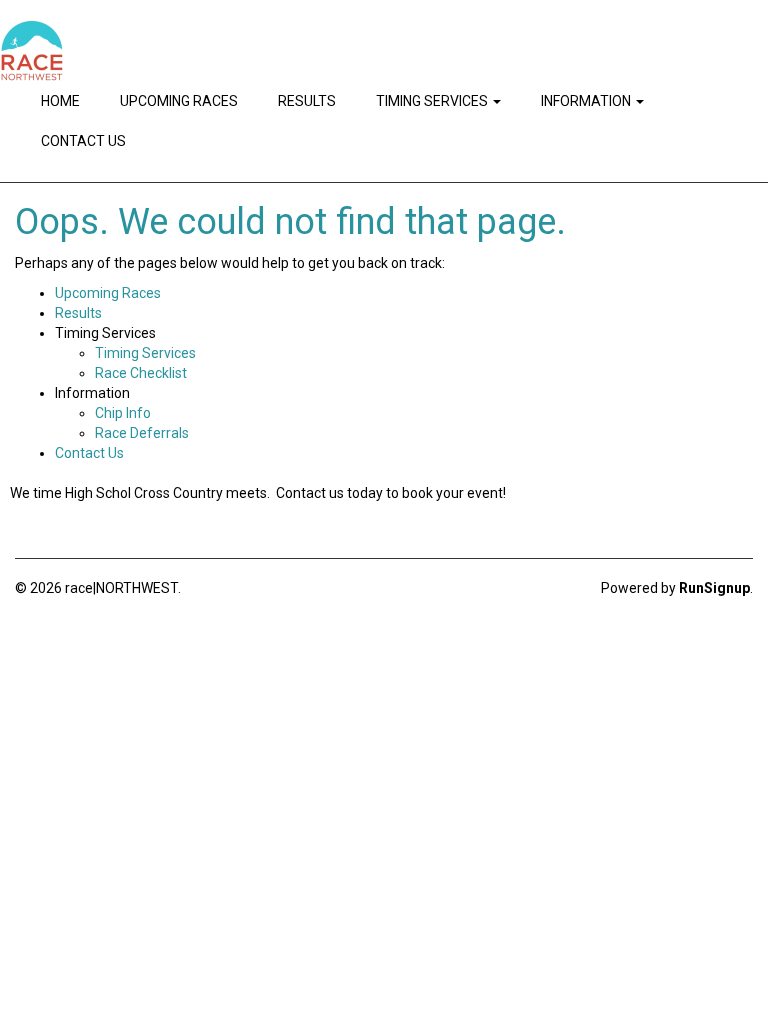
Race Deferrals (142, 433)
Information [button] (587, 101)
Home (60, 101)
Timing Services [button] (433, 101)
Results (307, 101)
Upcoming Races (179, 101)
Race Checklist (141, 373)
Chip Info (123, 413)
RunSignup (714, 588)
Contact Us (83, 141)
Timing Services (145, 353)
